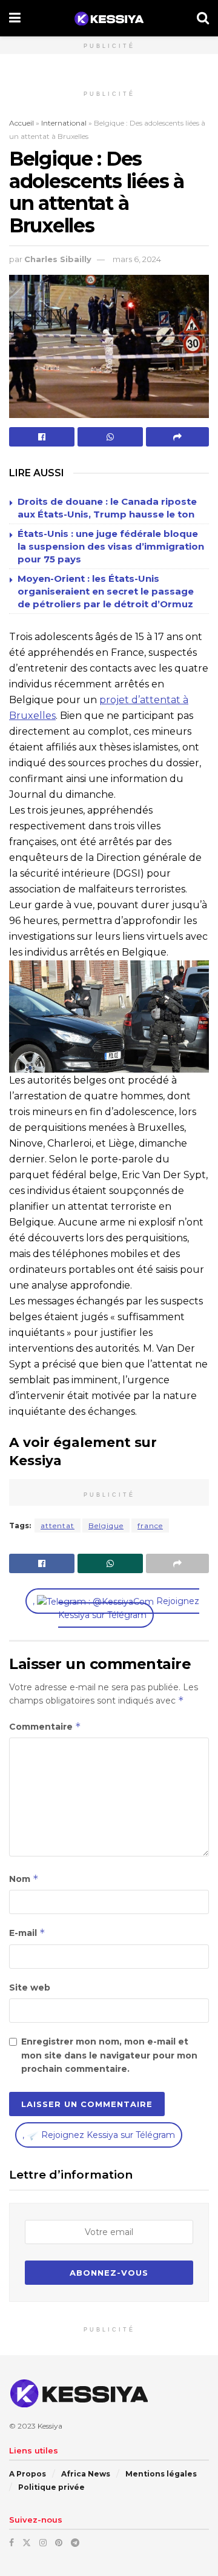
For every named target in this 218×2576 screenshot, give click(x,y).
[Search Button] (203, 18)
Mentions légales (161, 2474)
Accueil (21, 123)
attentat (58, 1526)
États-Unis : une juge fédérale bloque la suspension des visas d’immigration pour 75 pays (111, 546)
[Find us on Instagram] (43, 2543)
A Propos (28, 2474)
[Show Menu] (15, 18)
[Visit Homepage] (109, 19)
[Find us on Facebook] (12, 2543)
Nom (24, 1879)
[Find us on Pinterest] (59, 2543)
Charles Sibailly (58, 259)
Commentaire (45, 1726)
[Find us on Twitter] (27, 2543)
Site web (30, 1988)
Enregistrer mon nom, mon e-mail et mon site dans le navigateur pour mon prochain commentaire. (109, 2055)
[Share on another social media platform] (177, 437)
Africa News (86, 2474)
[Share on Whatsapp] (110, 437)
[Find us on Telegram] (75, 2543)
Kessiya (50, 2426)
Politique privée (51, 2487)
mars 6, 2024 (137, 259)
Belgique (106, 1526)
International (64, 123)
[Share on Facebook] (42, 437)
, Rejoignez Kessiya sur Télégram (116, 1608)
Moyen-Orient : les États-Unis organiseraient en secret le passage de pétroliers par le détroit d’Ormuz (106, 591)
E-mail (27, 1933)
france (150, 1526)
